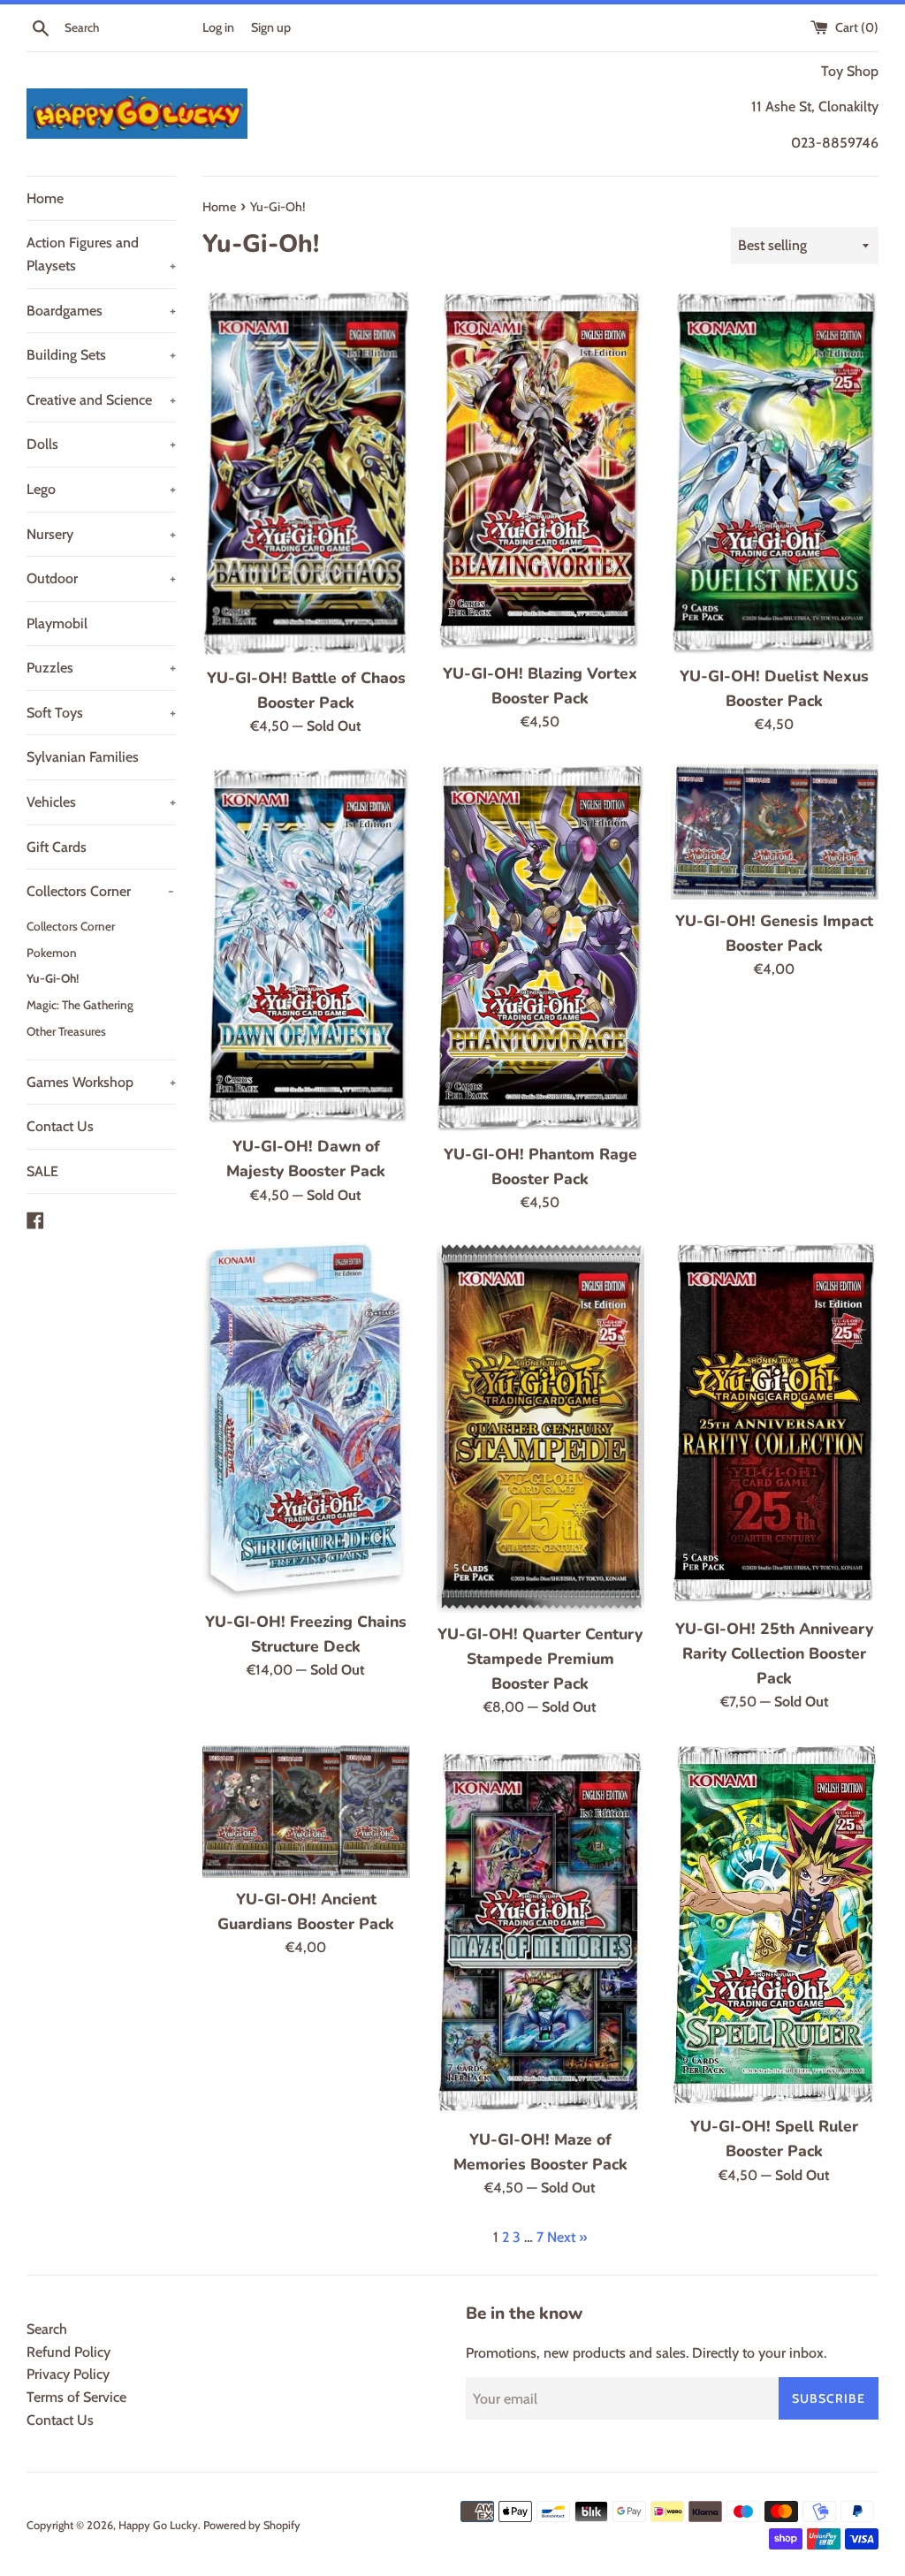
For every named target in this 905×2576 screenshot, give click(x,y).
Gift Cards (57, 847)
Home (45, 198)
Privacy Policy (68, 2374)
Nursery (101, 534)
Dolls (101, 444)
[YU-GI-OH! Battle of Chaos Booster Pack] (306, 474)
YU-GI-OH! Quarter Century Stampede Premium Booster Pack (540, 1659)
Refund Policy (68, 2352)
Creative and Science (101, 400)
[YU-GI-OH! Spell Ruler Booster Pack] (775, 1926)
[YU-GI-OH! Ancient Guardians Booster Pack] (306, 1812)
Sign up (271, 27)
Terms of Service (76, 2397)
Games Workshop (101, 1082)
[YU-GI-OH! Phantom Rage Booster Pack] (540, 949)
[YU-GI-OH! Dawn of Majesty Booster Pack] (306, 945)
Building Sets (101, 355)
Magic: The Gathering (80, 1005)
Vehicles (101, 802)
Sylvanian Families (83, 757)
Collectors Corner (100, 891)
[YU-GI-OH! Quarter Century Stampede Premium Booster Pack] (540, 1427)
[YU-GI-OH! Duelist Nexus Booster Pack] (775, 473)
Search (47, 2329)
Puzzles (101, 668)
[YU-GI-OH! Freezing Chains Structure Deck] (306, 1421)
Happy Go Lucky (158, 2525)
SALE (42, 1171)
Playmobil (57, 623)
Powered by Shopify (252, 2525)
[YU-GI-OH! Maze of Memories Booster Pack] (540, 1932)
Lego (101, 489)
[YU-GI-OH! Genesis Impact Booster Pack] (775, 832)
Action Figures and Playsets (101, 254)
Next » (567, 2237)
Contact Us (60, 1126)
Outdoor (101, 578)
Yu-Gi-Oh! (53, 978)
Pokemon (52, 953)
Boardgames (101, 311)
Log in (218, 27)
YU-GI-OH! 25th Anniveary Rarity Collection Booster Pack (774, 1653)
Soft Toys (101, 713)
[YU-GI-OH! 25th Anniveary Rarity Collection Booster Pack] (775, 1424)
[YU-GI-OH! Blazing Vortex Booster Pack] (540, 471)
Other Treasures (66, 1031)
